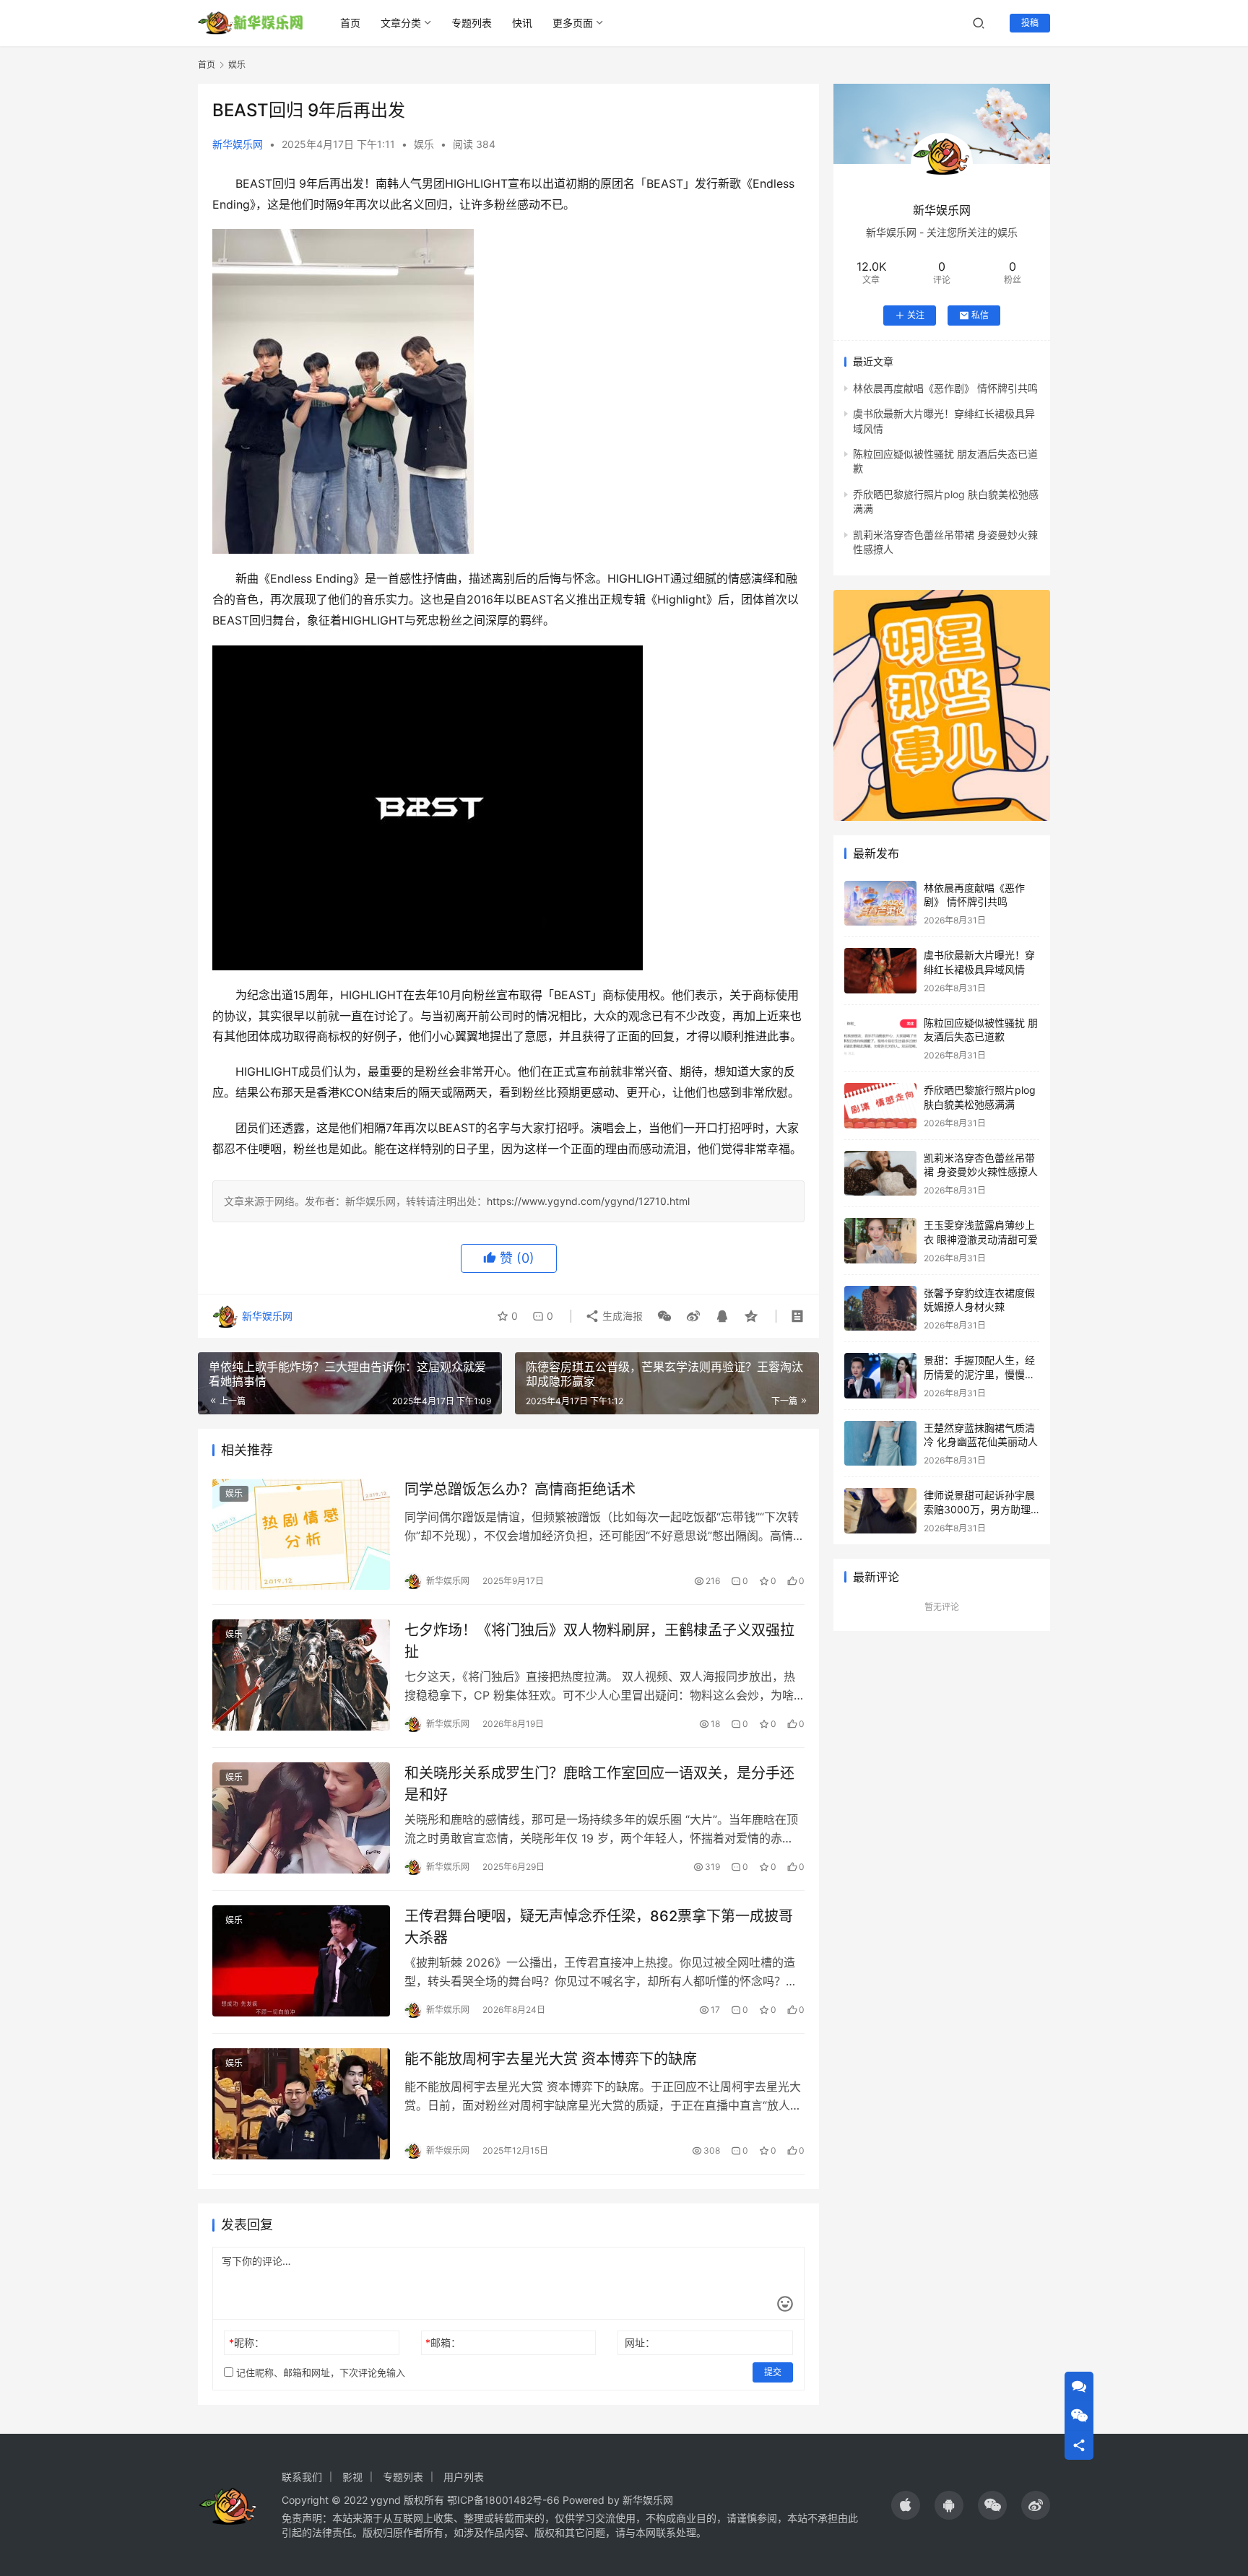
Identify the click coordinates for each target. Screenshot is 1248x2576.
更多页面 (573, 23)
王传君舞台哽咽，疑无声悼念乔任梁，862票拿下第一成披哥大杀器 (599, 1927)
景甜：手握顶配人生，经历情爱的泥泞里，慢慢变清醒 (979, 1374)
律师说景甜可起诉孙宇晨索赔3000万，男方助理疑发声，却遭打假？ (979, 1509)
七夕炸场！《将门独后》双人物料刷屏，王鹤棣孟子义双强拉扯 (599, 1641)
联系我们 (302, 2477)
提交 (773, 2372)
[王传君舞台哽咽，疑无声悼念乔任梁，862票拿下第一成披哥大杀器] (301, 1961)
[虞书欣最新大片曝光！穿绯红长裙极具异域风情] (880, 971)
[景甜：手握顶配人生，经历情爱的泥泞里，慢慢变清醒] (880, 1376)
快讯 (522, 23)
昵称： (247, 2342)
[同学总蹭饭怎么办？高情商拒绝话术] (301, 1534)
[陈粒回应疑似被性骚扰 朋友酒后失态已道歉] (880, 1039)
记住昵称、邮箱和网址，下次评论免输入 (319, 2372)
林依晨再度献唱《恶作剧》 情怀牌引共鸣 (945, 388)
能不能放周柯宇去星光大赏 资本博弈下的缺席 (551, 2059)
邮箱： (443, 2342)
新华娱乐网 (238, 144)
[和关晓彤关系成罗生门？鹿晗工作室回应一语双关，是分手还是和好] (301, 1818)
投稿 (1030, 23)
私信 (980, 315)
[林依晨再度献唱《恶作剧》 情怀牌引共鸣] (880, 904)
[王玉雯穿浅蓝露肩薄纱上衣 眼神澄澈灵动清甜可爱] (880, 1241)
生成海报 (621, 1316)
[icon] (906, 2505)
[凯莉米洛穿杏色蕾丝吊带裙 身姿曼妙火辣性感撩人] (880, 1174)
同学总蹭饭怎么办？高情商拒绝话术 (520, 1489)
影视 (352, 2477)
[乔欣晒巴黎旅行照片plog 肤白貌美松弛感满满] (880, 1106)
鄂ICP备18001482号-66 (503, 2500)
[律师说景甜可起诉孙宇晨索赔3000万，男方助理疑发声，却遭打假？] (880, 1511)
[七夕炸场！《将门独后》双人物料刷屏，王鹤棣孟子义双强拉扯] (301, 1675)
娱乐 (424, 144)
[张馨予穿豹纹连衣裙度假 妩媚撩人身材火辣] (880, 1309)
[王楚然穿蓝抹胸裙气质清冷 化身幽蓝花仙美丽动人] (880, 1444)
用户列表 (464, 2477)
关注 (916, 315)
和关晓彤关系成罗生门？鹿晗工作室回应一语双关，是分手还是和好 (599, 1784)
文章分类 (401, 23)
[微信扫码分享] (664, 1316)
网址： (640, 2342)
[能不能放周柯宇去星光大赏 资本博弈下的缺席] (301, 2104)
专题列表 (472, 23)
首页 (350, 23)
